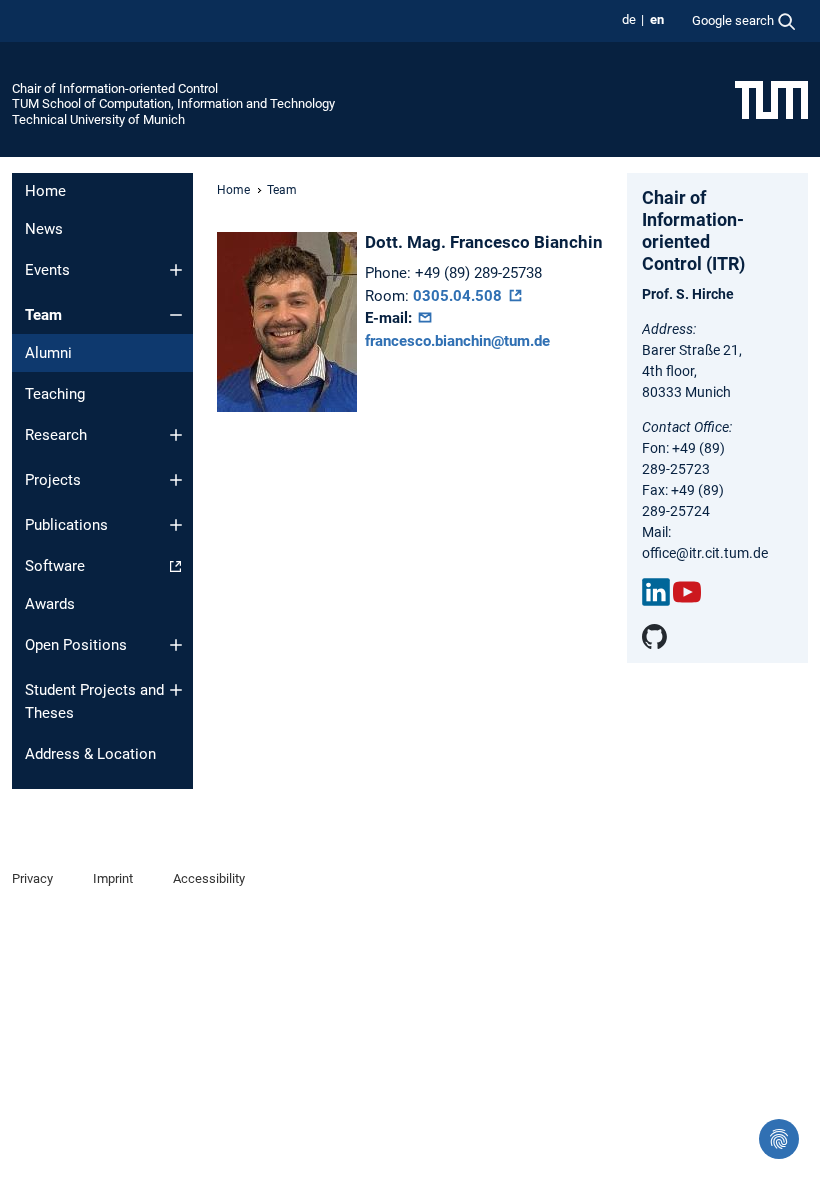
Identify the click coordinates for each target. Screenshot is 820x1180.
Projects (53, 480)
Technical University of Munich (98, 119)
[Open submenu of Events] (176, 270)
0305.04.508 (459, 296)
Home (45, 191)
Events (47, 270)
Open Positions (76, 645)
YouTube (687, 592)
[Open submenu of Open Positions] (176, 645)
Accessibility (209, 878)
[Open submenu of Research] (176, 435)
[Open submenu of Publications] (176, 525)
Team (43, 315)
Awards (50, 604)
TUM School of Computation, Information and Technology (173, 103)
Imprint (113, 878)
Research (56, 435)
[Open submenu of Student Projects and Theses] (176, 690)
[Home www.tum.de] (771, 99)
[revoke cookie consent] (779, 1139)
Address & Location (90, 754)
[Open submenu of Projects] (176, 480)
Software (55, 566)
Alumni (48, 353)
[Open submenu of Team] (176, 315)
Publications (66, 525)
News (44, 229)
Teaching (55, 394)
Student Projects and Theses (94, 701)
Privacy (32, 878)
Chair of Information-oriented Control (115, 88)
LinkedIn (656, 592)
